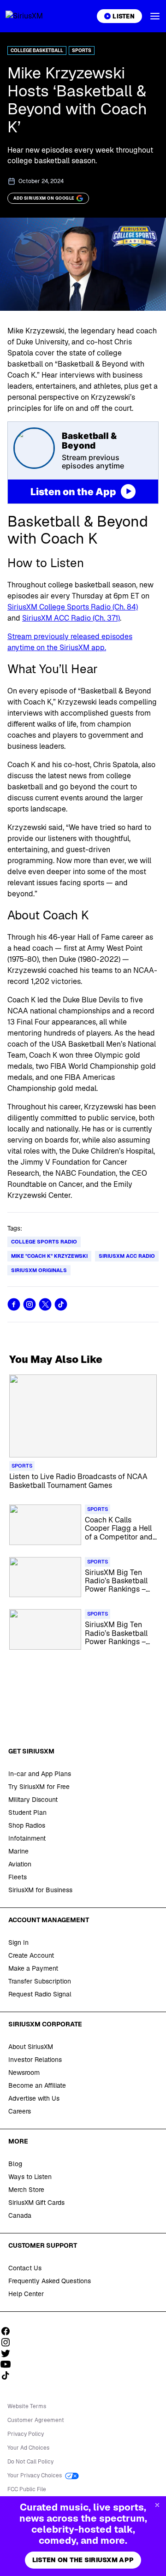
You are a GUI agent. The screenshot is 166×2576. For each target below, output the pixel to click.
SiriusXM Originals (39, 1270)
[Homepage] (35, 16)
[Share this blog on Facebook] (14, 1304)
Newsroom (24, 2073)
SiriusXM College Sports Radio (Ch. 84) (73, 607)
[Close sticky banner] (157, 2505)
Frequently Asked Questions (50, 2281)
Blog (15, 2164)
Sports (82, 50)
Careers (20, 2111)
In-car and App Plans (40, 1774)
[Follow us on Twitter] (9, 2353)
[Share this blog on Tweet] (45, 1304)
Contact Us (25, 2268)
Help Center (26, 2294)
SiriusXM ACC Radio (127, 1256)
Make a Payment (33, 1968)
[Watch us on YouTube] (9, 2364)
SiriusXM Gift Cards (36, 2203)
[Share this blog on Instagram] (30, 1304)
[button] (155, 16)
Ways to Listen (30, 2177)
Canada (20, 2215)
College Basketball (37, 50)
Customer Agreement (36, 2420)
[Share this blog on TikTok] (61, 1304)
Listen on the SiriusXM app (83, 2560)
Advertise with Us (34, 2098)
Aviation (20, 1864)
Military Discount (33, 1800)
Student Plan (27, 1812)
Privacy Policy (26, 2434)
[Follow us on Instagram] (9, 2342)
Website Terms (27, 2406)
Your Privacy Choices (35, 2475)
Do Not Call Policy (30, 2462)
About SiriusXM (31, 2047)
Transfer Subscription (40, 1981)
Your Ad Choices (28, 2448)
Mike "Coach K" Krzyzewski (49, 1256)
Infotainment (27, 1838)
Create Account (31, 1955)
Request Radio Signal (40, 1994)
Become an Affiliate (37, 2085)
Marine (18, 1851)
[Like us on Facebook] (9, 2331)
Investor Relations (35, 2060)
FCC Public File (27, 2489)
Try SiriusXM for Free (39, 1787)
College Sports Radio (44, 1242)
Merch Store (26, 2190)
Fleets (18, 1877)
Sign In (18, 1942)
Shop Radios (27, 1825)
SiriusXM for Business (40, 1890)
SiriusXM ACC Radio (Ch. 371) (71, 618)
